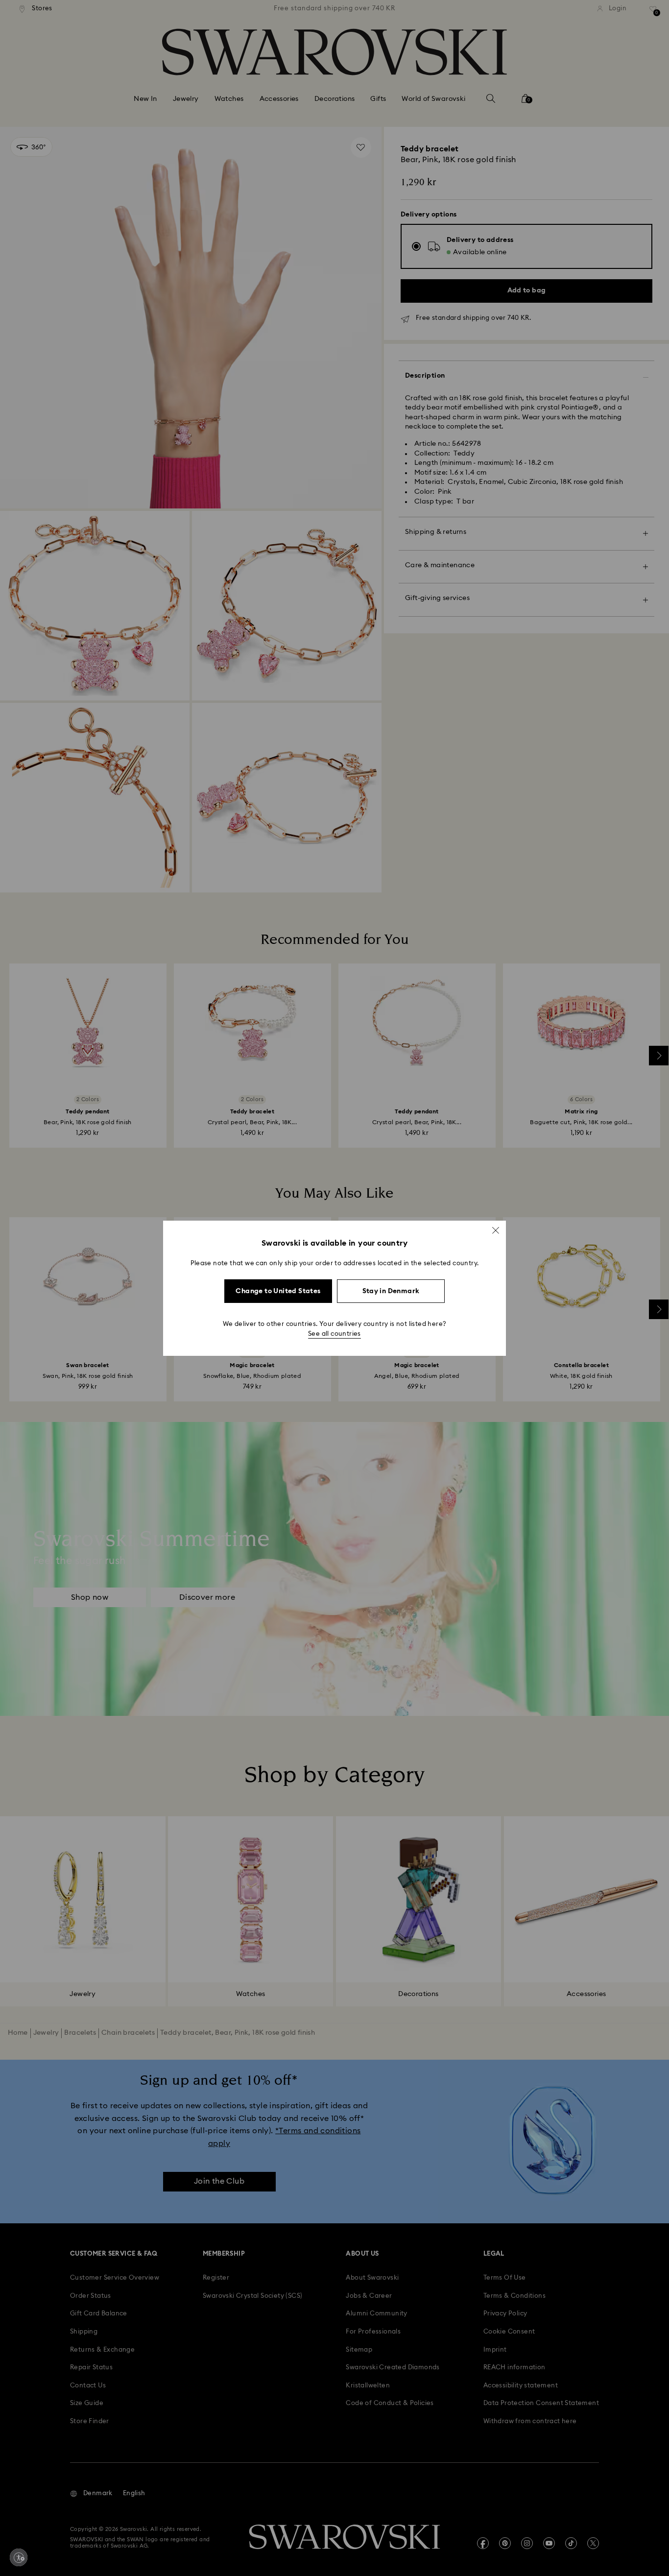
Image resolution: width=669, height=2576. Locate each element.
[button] (496, 1230)
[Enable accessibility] (19, 2557)
